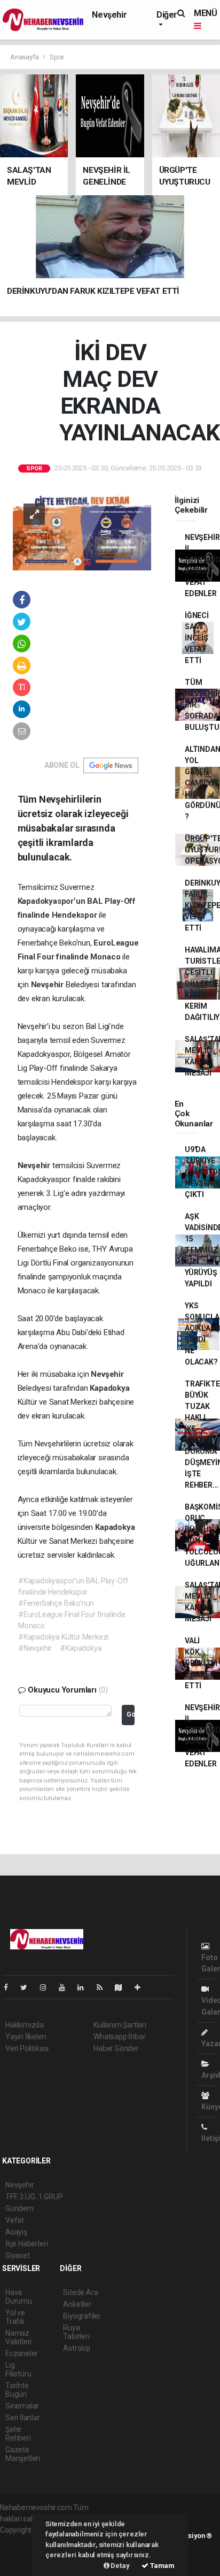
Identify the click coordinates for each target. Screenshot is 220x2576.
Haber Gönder (116, 2048)
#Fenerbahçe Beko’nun (56, 1603)
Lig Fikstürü (18, 2369)
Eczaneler (22, 2353)
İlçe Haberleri (26, 2244)
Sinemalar (22, 2406)
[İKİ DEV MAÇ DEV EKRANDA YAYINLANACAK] (82, 531)
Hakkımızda (25, 2025)
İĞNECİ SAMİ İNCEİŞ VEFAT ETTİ (197, 638)
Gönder (131, 1714)
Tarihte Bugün (17, 2390)
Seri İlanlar (23, 2418)
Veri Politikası (27, 2048)
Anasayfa (25, 57)
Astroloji (76, 2348)
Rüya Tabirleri (76, 2332)
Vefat (15, 2220)
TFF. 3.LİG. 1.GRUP (34, 2197)
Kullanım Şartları (120, 2025)
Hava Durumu (19, 2297)
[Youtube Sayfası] (66, 1987)
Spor (57, 57)
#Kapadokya (81, 1648)
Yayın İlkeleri (26, 2037)
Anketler (77, 2304)
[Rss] (104, 1987)
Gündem (19, 2208)
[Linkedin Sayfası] (85, 1987)
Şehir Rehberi (18, 2434)
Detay (120, 2566)
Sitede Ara (80, 2292)
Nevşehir (109, 15)
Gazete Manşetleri (23, 2454)
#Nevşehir (35, 1648)
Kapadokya (109, 1388)
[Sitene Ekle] (142, 1987)
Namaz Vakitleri (18, 2337)
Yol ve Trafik (15, 2317)
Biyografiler (82, 2316)
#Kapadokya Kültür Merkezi (63, 1637)
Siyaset (18, 2255)
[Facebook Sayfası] (10, 1987)
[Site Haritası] (123, 1987)
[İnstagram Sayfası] (48, 1987)
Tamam (162, 2566)
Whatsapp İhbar (119, 2037)
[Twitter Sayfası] (28, 1987)
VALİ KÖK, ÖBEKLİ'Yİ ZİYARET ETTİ (201, 1663)
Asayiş (16, 2232)
